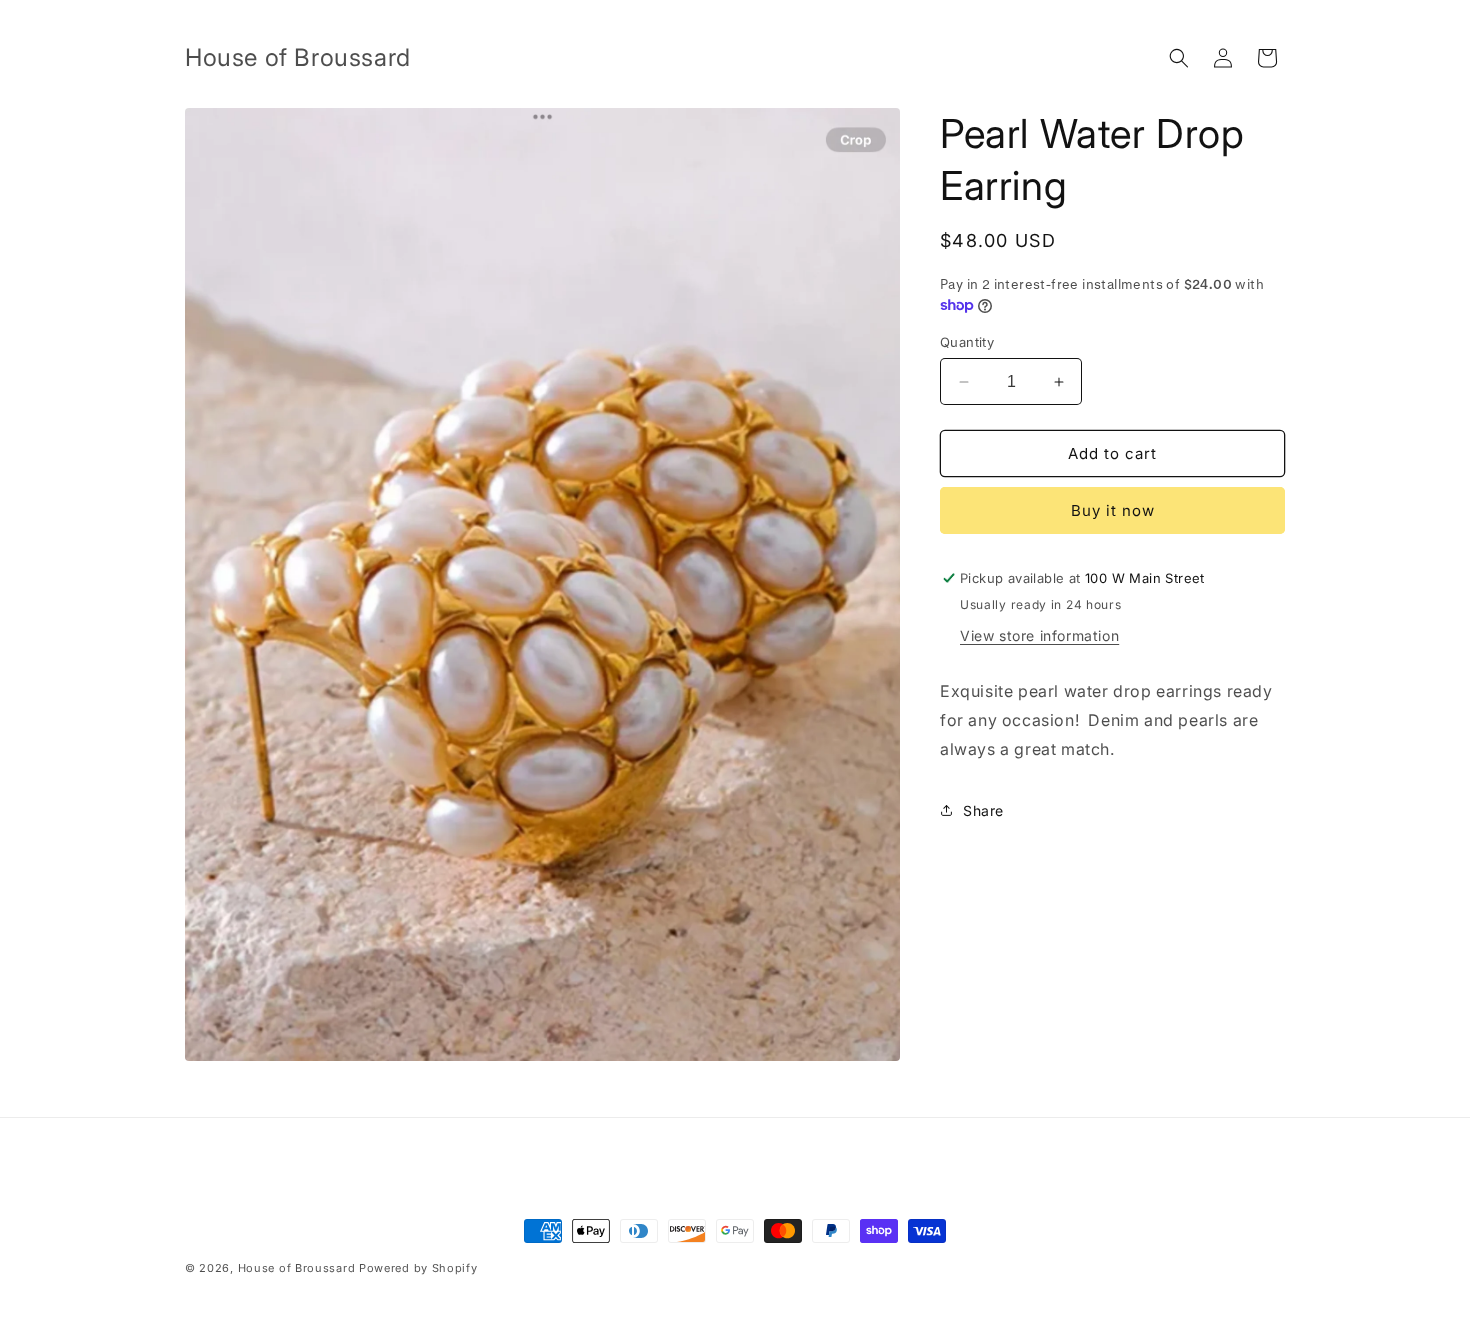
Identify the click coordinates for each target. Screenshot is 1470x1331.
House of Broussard (297, 1268)
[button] (1179, 58)
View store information (1039, 635)
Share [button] (983, 810)
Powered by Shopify (418, 1268)
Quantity (967, 342)
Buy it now (1113, 510)
